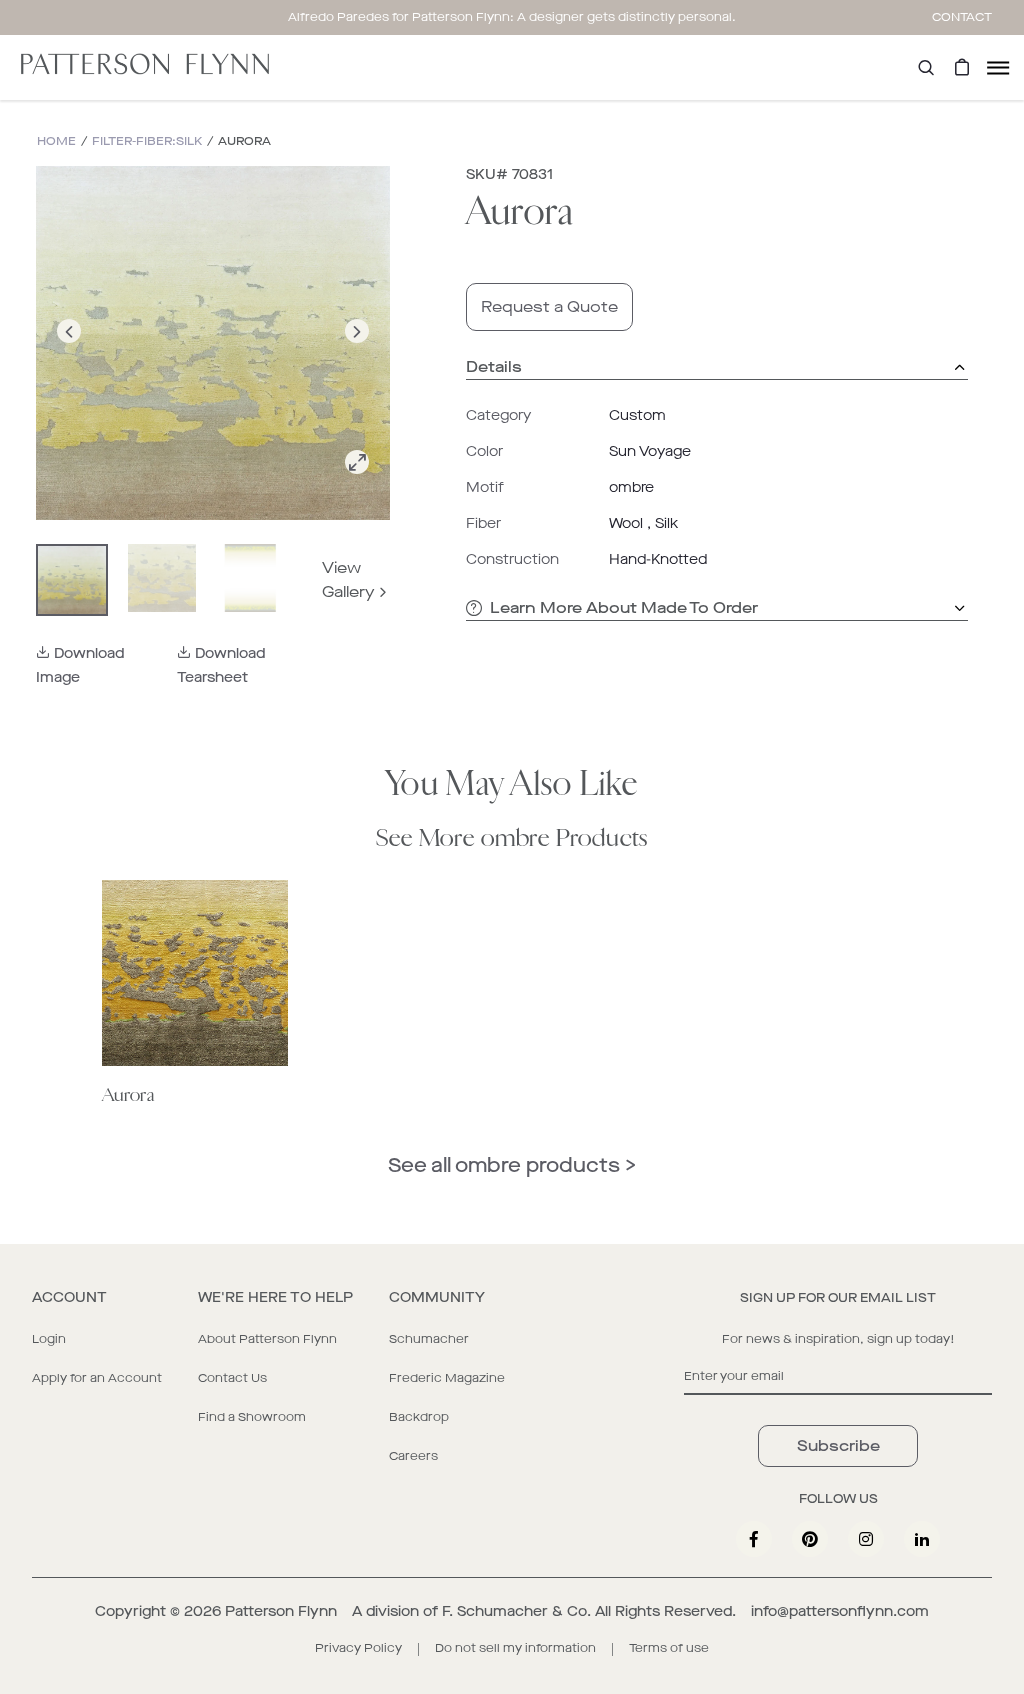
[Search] (926, 67)
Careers (413, 1456)
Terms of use (669, 1648)
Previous (69, 354)
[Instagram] (866, 1539)
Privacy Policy (358, 1648)
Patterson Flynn (281, 1611)
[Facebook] (754, 1539)
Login (49, 1339)
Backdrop (419, 1417)
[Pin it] (810, 1539)
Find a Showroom (252, 1417)
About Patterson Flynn (267, 1339)
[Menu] (998, 67)
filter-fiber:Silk (147, 141)
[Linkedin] (922, 1539)
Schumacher (429, 1339)
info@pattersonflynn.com (840, 1611)
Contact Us (232, 1378)
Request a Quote (549, 306)
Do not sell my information (515, 1648)
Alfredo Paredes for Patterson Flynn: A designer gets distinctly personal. (512, 17)
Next (357, 354)
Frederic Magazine (447, 1378)
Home (56, 141)
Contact (962, 17)
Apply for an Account (97, 1378)
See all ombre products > (512, 1165)
